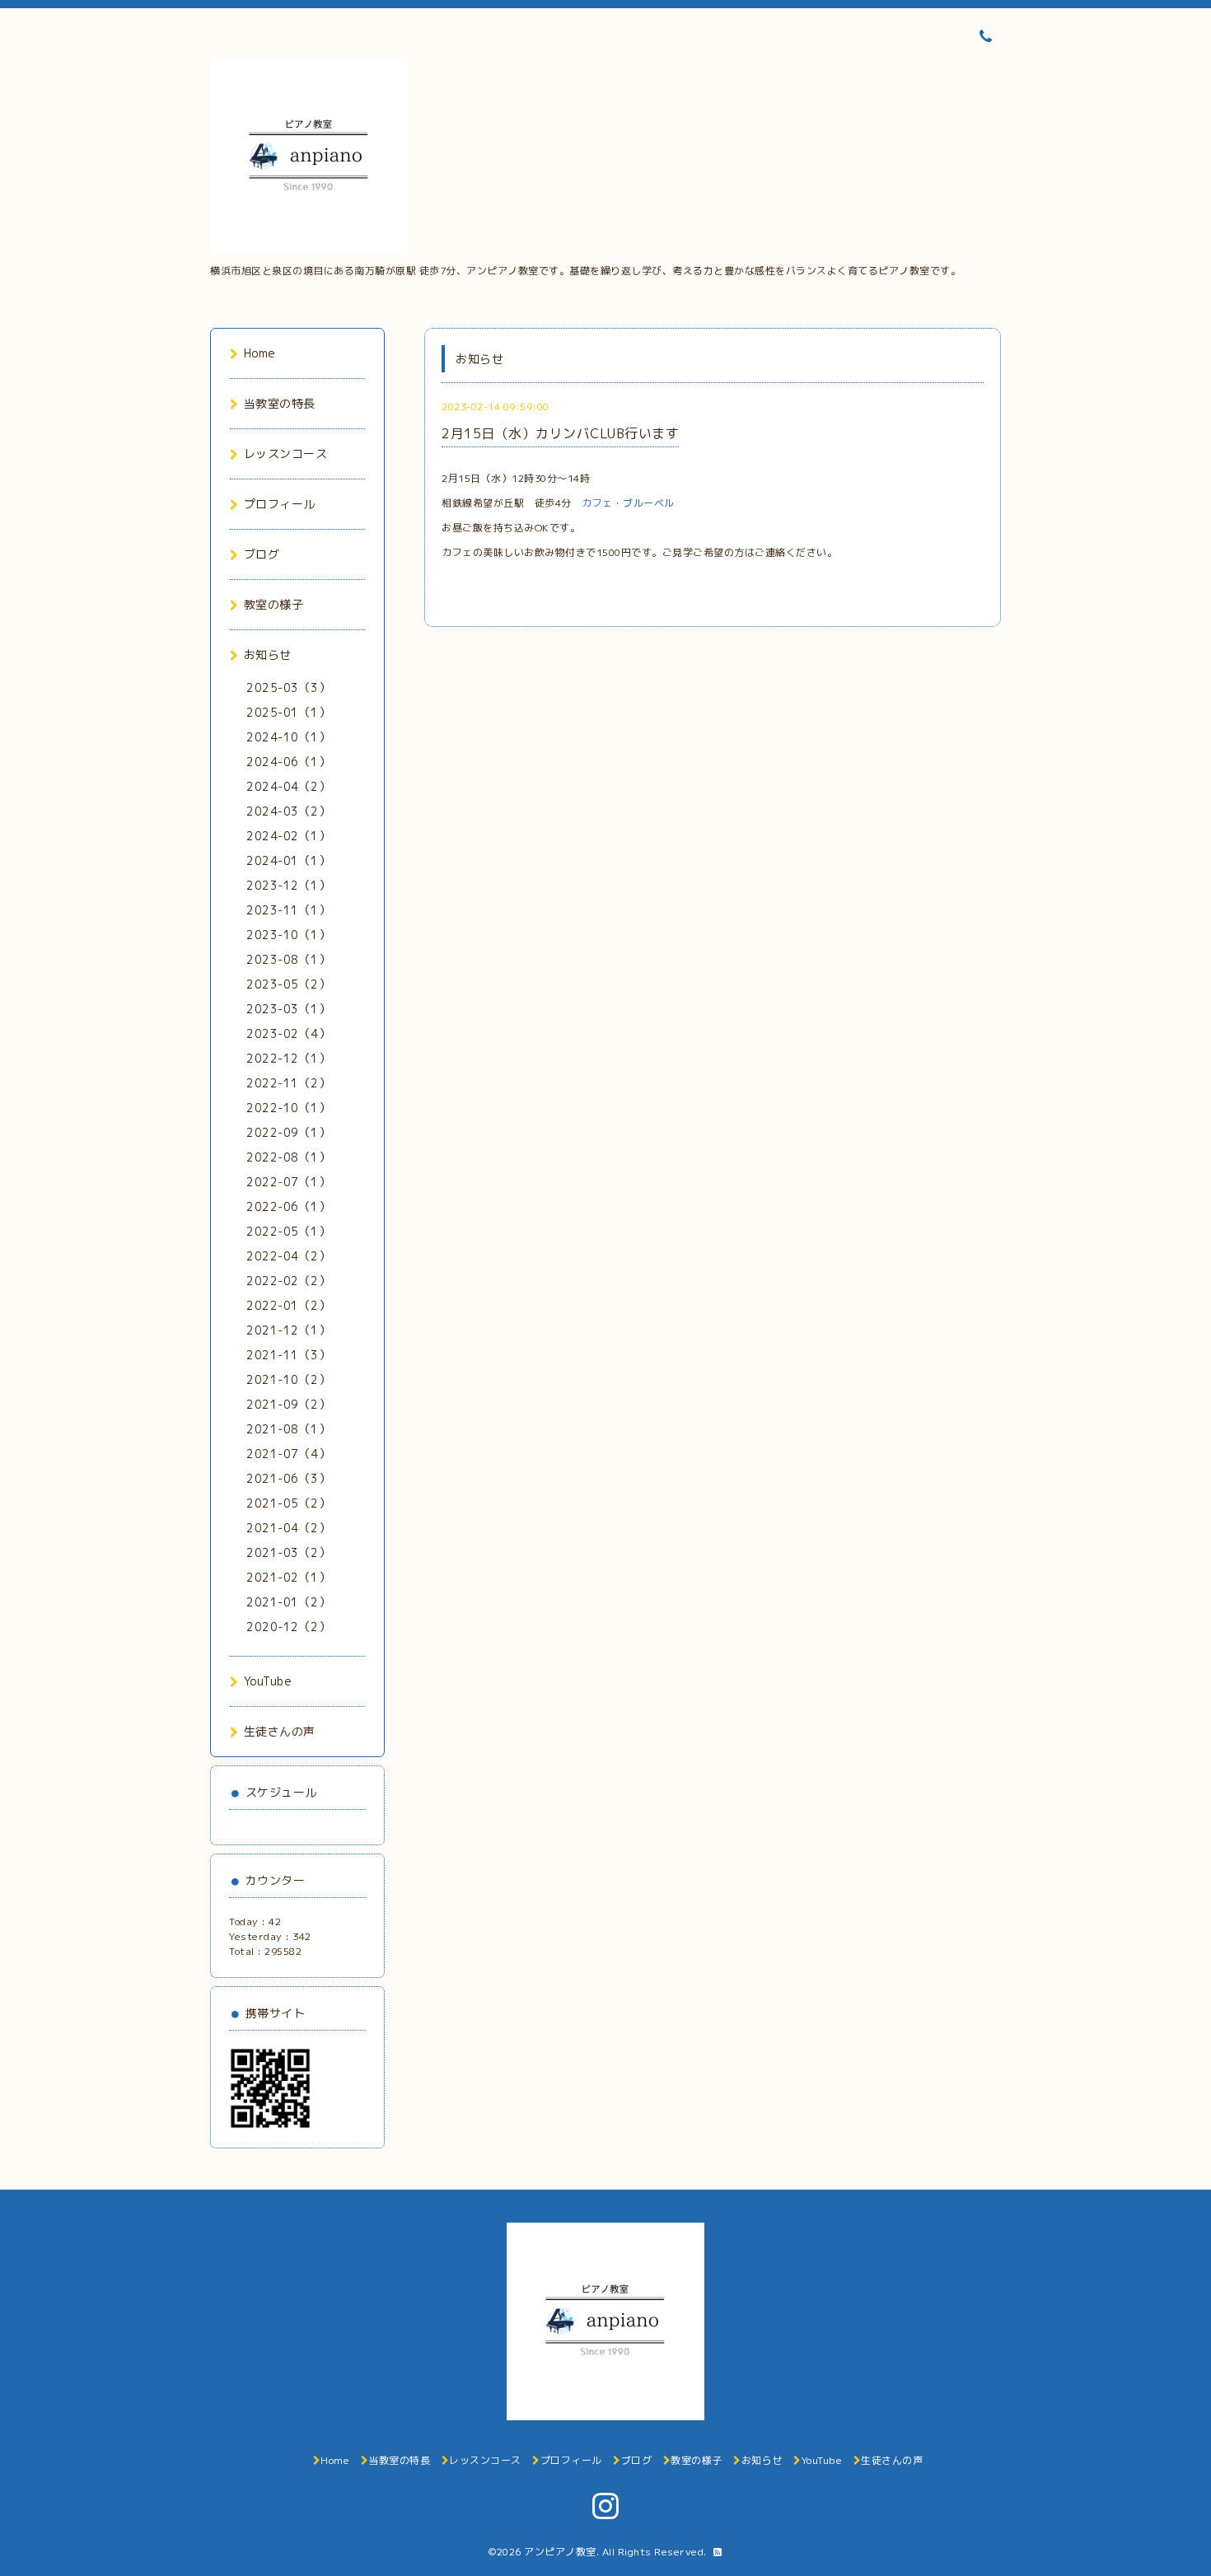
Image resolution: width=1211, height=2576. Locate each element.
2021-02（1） (288, 1577)
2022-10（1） (288, 1108)
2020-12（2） (288, 1627)
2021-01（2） (288, 1602)
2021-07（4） (288, 1454)
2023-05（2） (288, 984)
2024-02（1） (288, 836)
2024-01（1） (288, 860)
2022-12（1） (288, 1058)
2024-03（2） (288, 811)
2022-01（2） (288, 1305)
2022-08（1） (288, 1157)
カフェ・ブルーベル (628, 503)
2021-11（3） (288, 1355)
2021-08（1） (288, 1429)
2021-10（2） (288, 1379)
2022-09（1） (288, 1132)
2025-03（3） (288, 687)
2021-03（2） (288, 1552)
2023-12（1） (288, 885)
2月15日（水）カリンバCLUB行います (560, 433)
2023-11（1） (288, 910)
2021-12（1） (288, 1330)
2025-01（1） (288, 712)
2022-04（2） (288, 1256)
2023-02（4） (288, 1033)
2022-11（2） (288, 1083)
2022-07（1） (288, 1182)
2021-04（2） (288, 1528)
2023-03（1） (288, 1009)
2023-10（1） (288, 935)
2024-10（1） (288, 737)
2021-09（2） (288, 1404)
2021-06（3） (288, 1478)
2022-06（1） (288, 1206)
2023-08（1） (288, 959)
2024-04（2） (288, 786)
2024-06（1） (288, 762)
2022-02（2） (288, 1281)
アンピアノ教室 (560, 2552)
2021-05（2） (288, 1503)
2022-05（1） (288, 1231)
